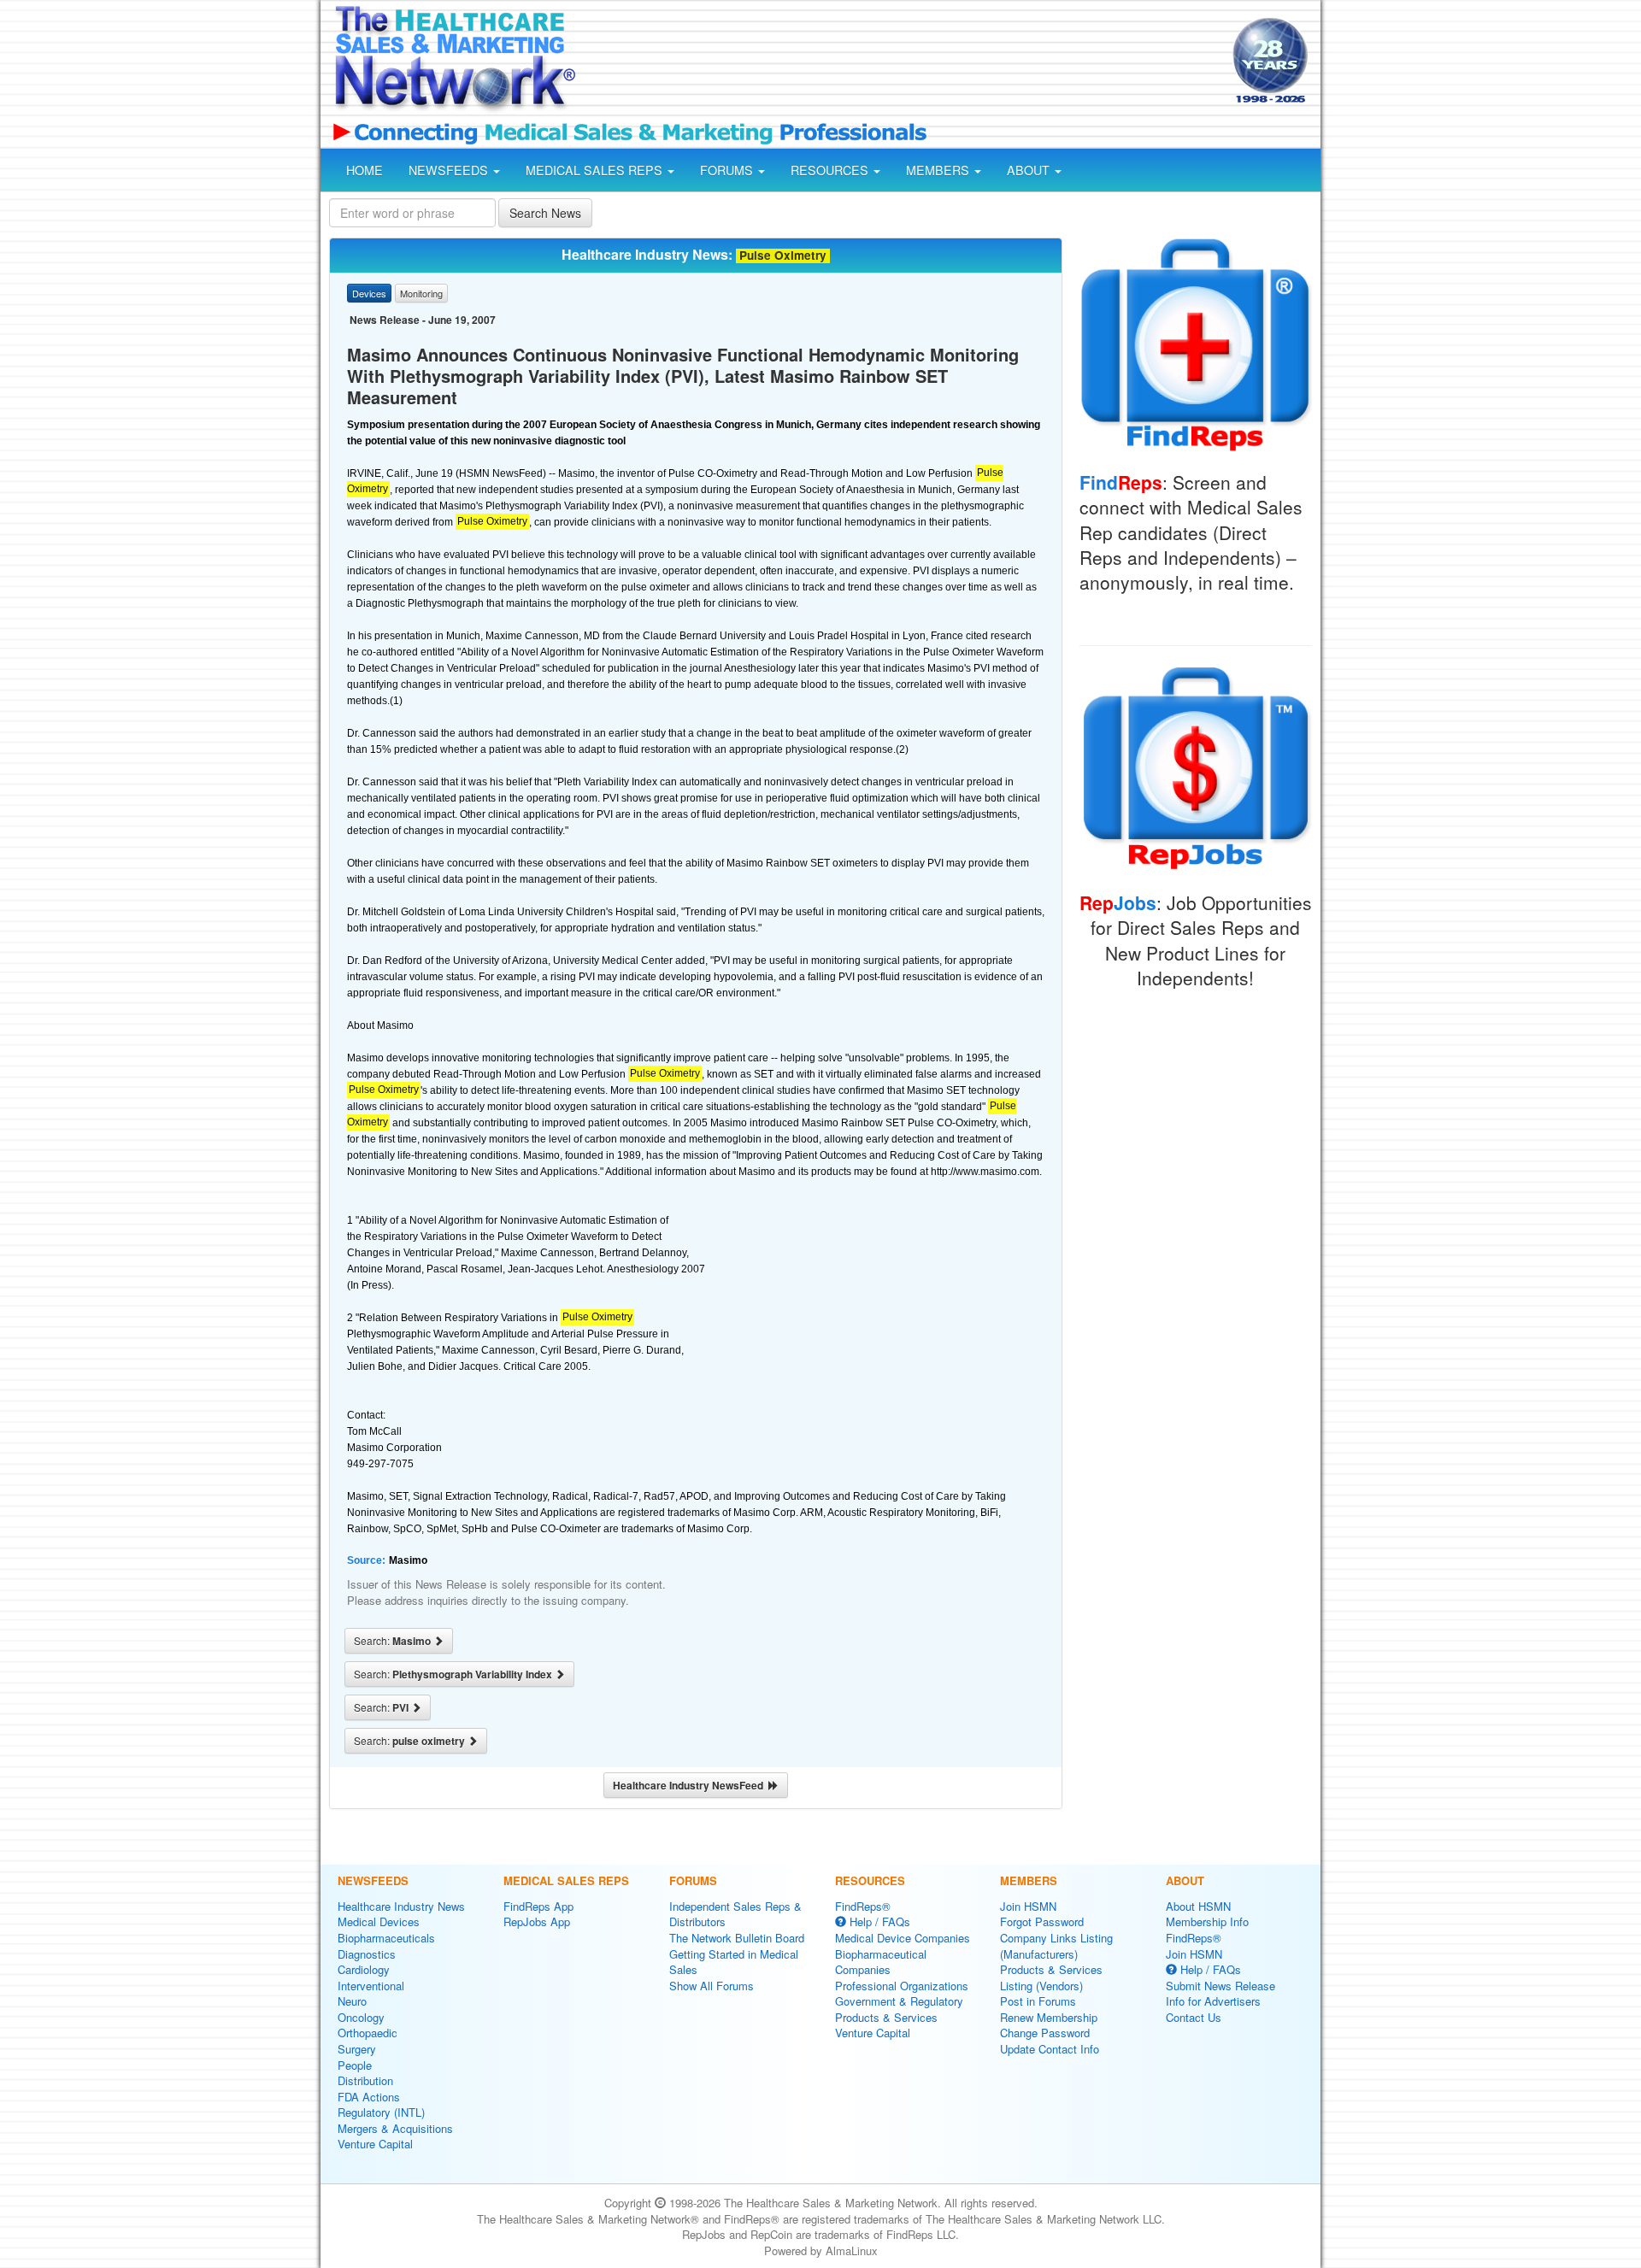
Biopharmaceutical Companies (881, 1962)
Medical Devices (379, 1921)
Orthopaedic (368, 2033)
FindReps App (538, 1906)
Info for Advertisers (1213, 2001)
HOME (365, 170)
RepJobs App (537, 1921)
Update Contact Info (1050, 2049)
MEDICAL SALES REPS (596, 170)
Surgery (357, 2049)
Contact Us (1194, 2017)
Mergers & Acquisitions (395, 2128)
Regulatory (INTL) (381, 2112)
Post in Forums (1038, 2001)
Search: (394, 1641)
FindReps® (863, 1906)
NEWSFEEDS (450, 170)
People (355, 2065)
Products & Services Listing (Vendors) (1051, 1977)
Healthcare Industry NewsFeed (691, 1785)
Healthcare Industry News (401, 1906)
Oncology (361, 2017)
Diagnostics (367, 1954)
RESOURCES (831, 170)
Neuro (352, 2001)
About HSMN (1198, 1906)
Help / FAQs (878, 1921)
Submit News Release (1220, 1986)
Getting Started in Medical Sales (734, 1962)
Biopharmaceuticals (386, 1938)
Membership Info (1207, 1921)
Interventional (371, 1986)
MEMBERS (939, 170)
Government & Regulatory (899, 2001)
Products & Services (886, 2017)
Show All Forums (712, 1986)
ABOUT (1030, 170)
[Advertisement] (903, 62)
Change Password (1045, 2033)
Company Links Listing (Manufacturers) (1056, 1946)
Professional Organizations (902, 1986)
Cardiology (364, 1969)
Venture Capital (375, 2144)
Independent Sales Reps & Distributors (735, 1914)
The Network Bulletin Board (737, 1938)
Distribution (365, 2080)
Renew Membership (1049, 2017)
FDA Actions (369, 2097)
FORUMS (728, 170)
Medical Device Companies (903, 1938)
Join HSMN (1028, 1906)
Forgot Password (1042, 1921)
